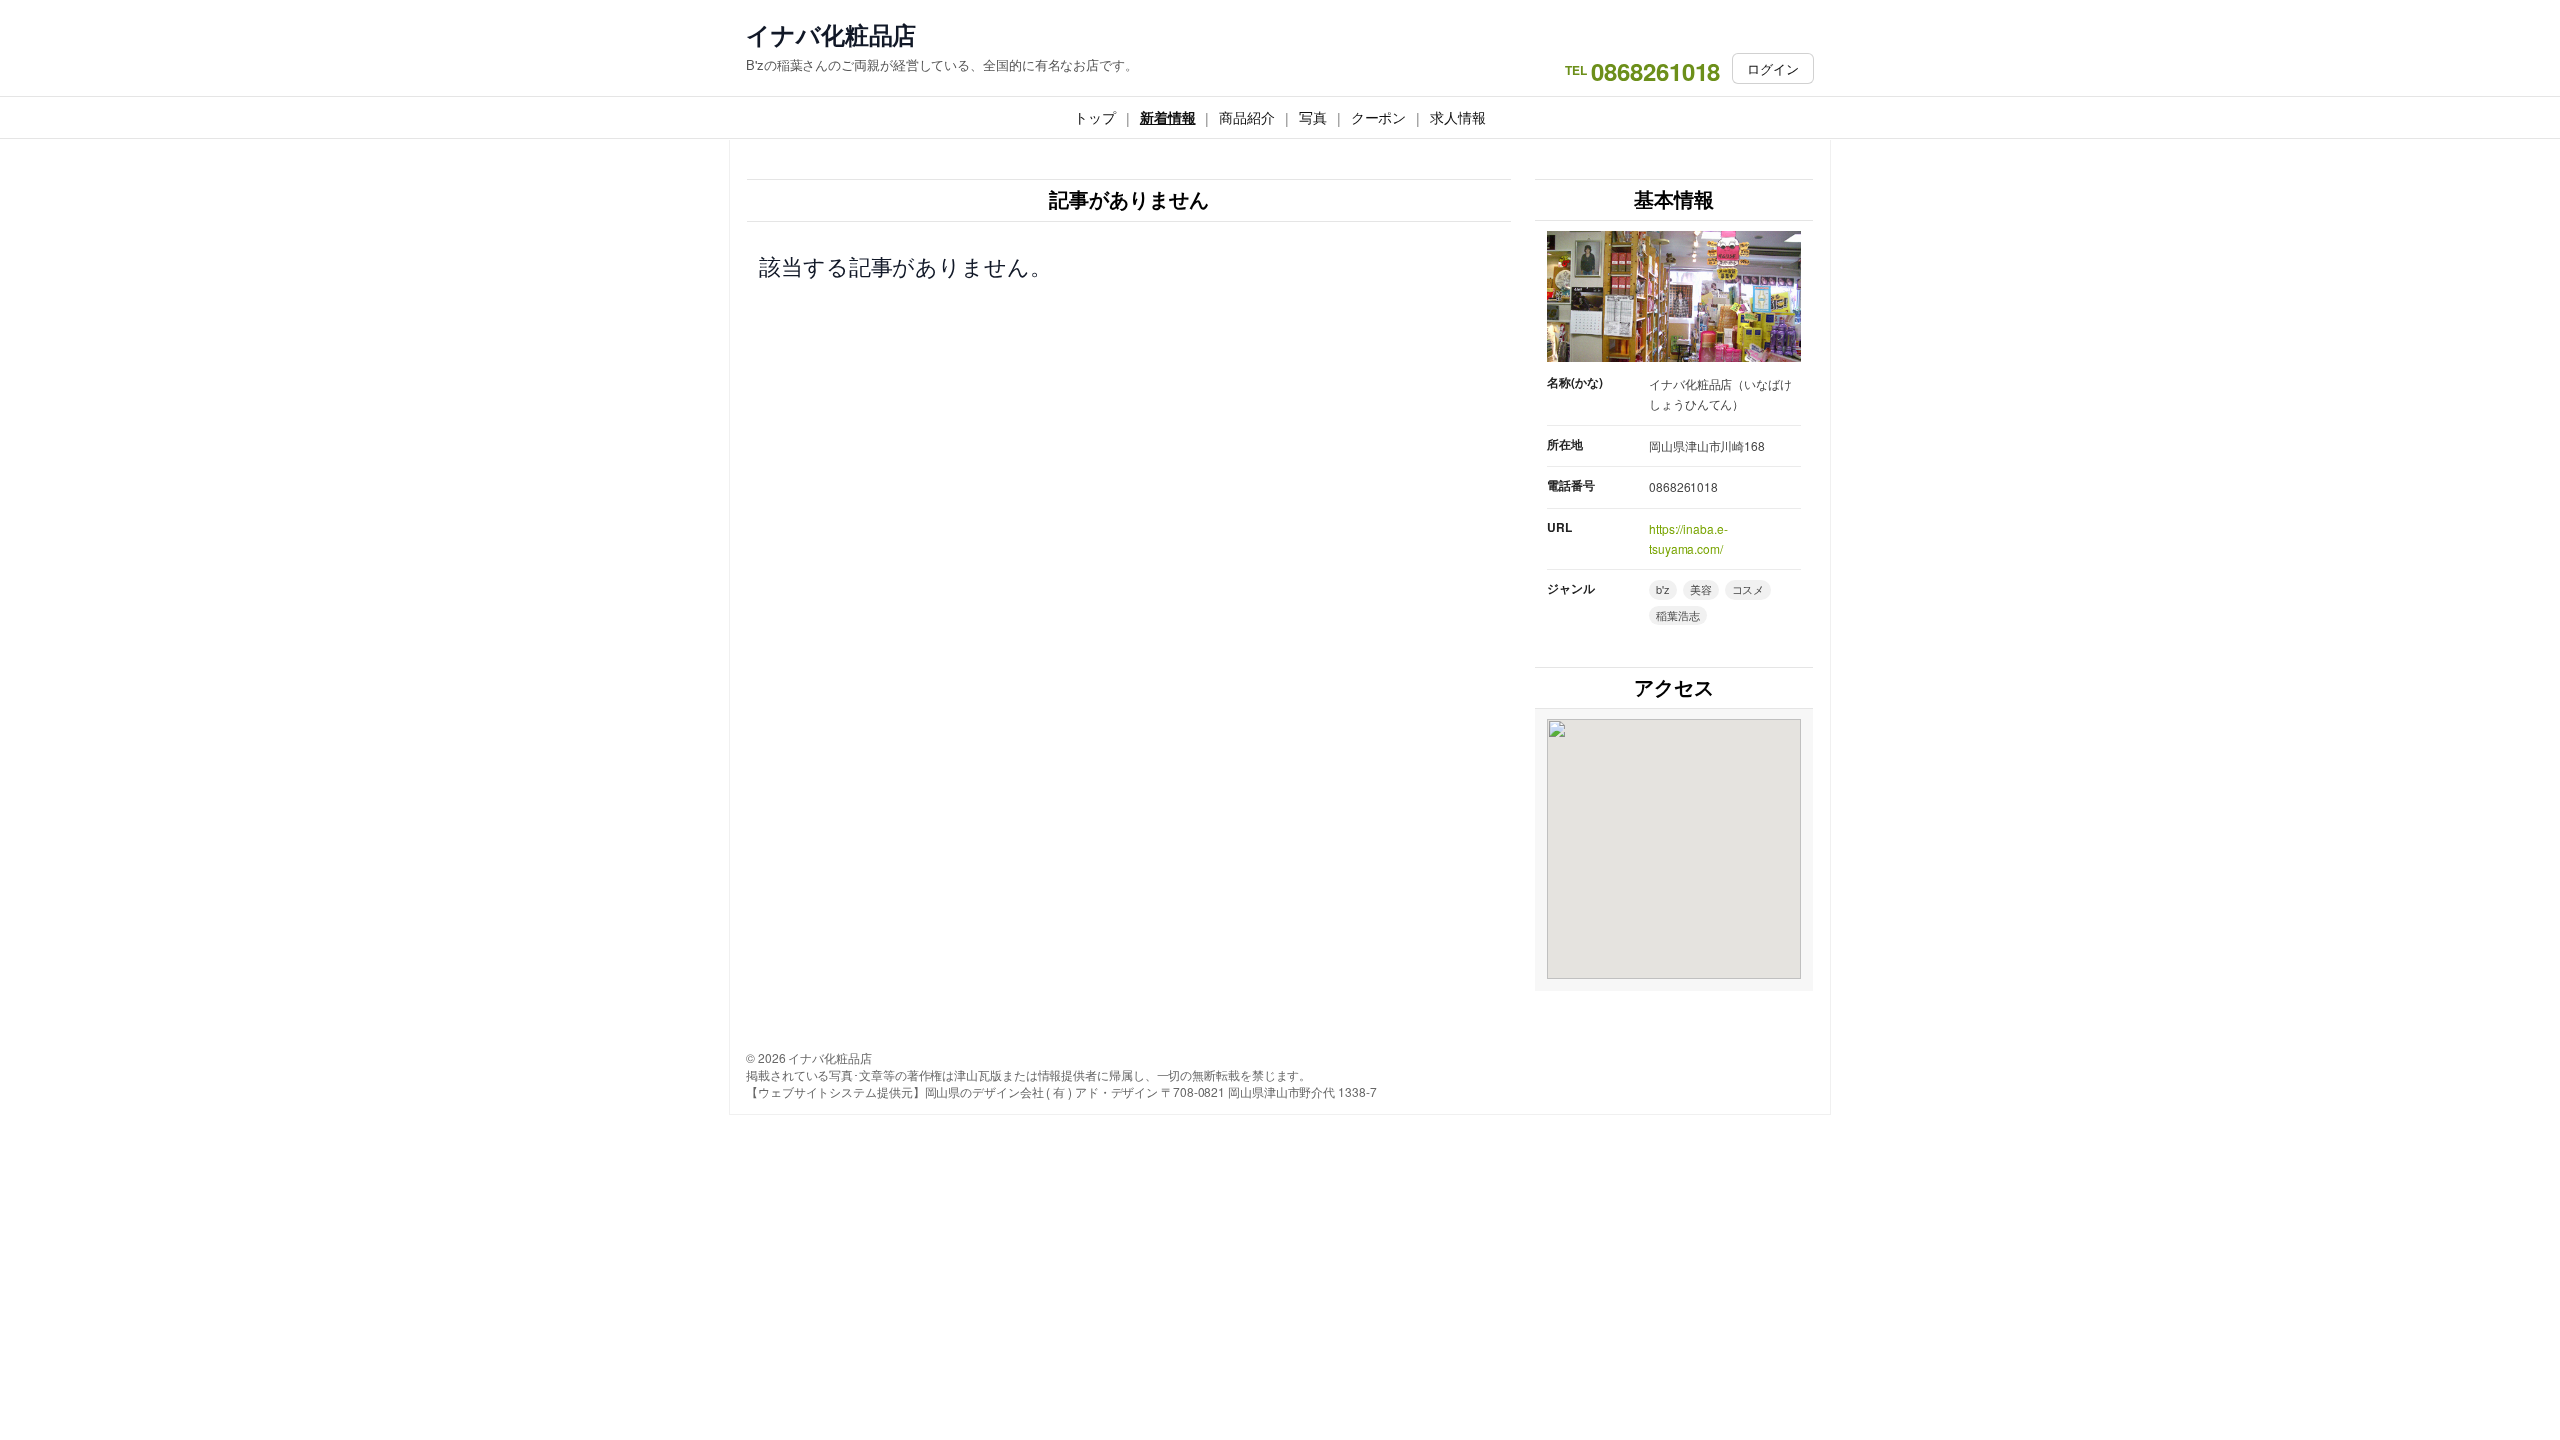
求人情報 (1458, 117)
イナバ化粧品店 (831, 34)
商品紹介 (1247, 117)
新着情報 (1168, 117)
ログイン (1773, 68)
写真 (1313, 117)
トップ (1095, 117)
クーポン (1379, 117)
